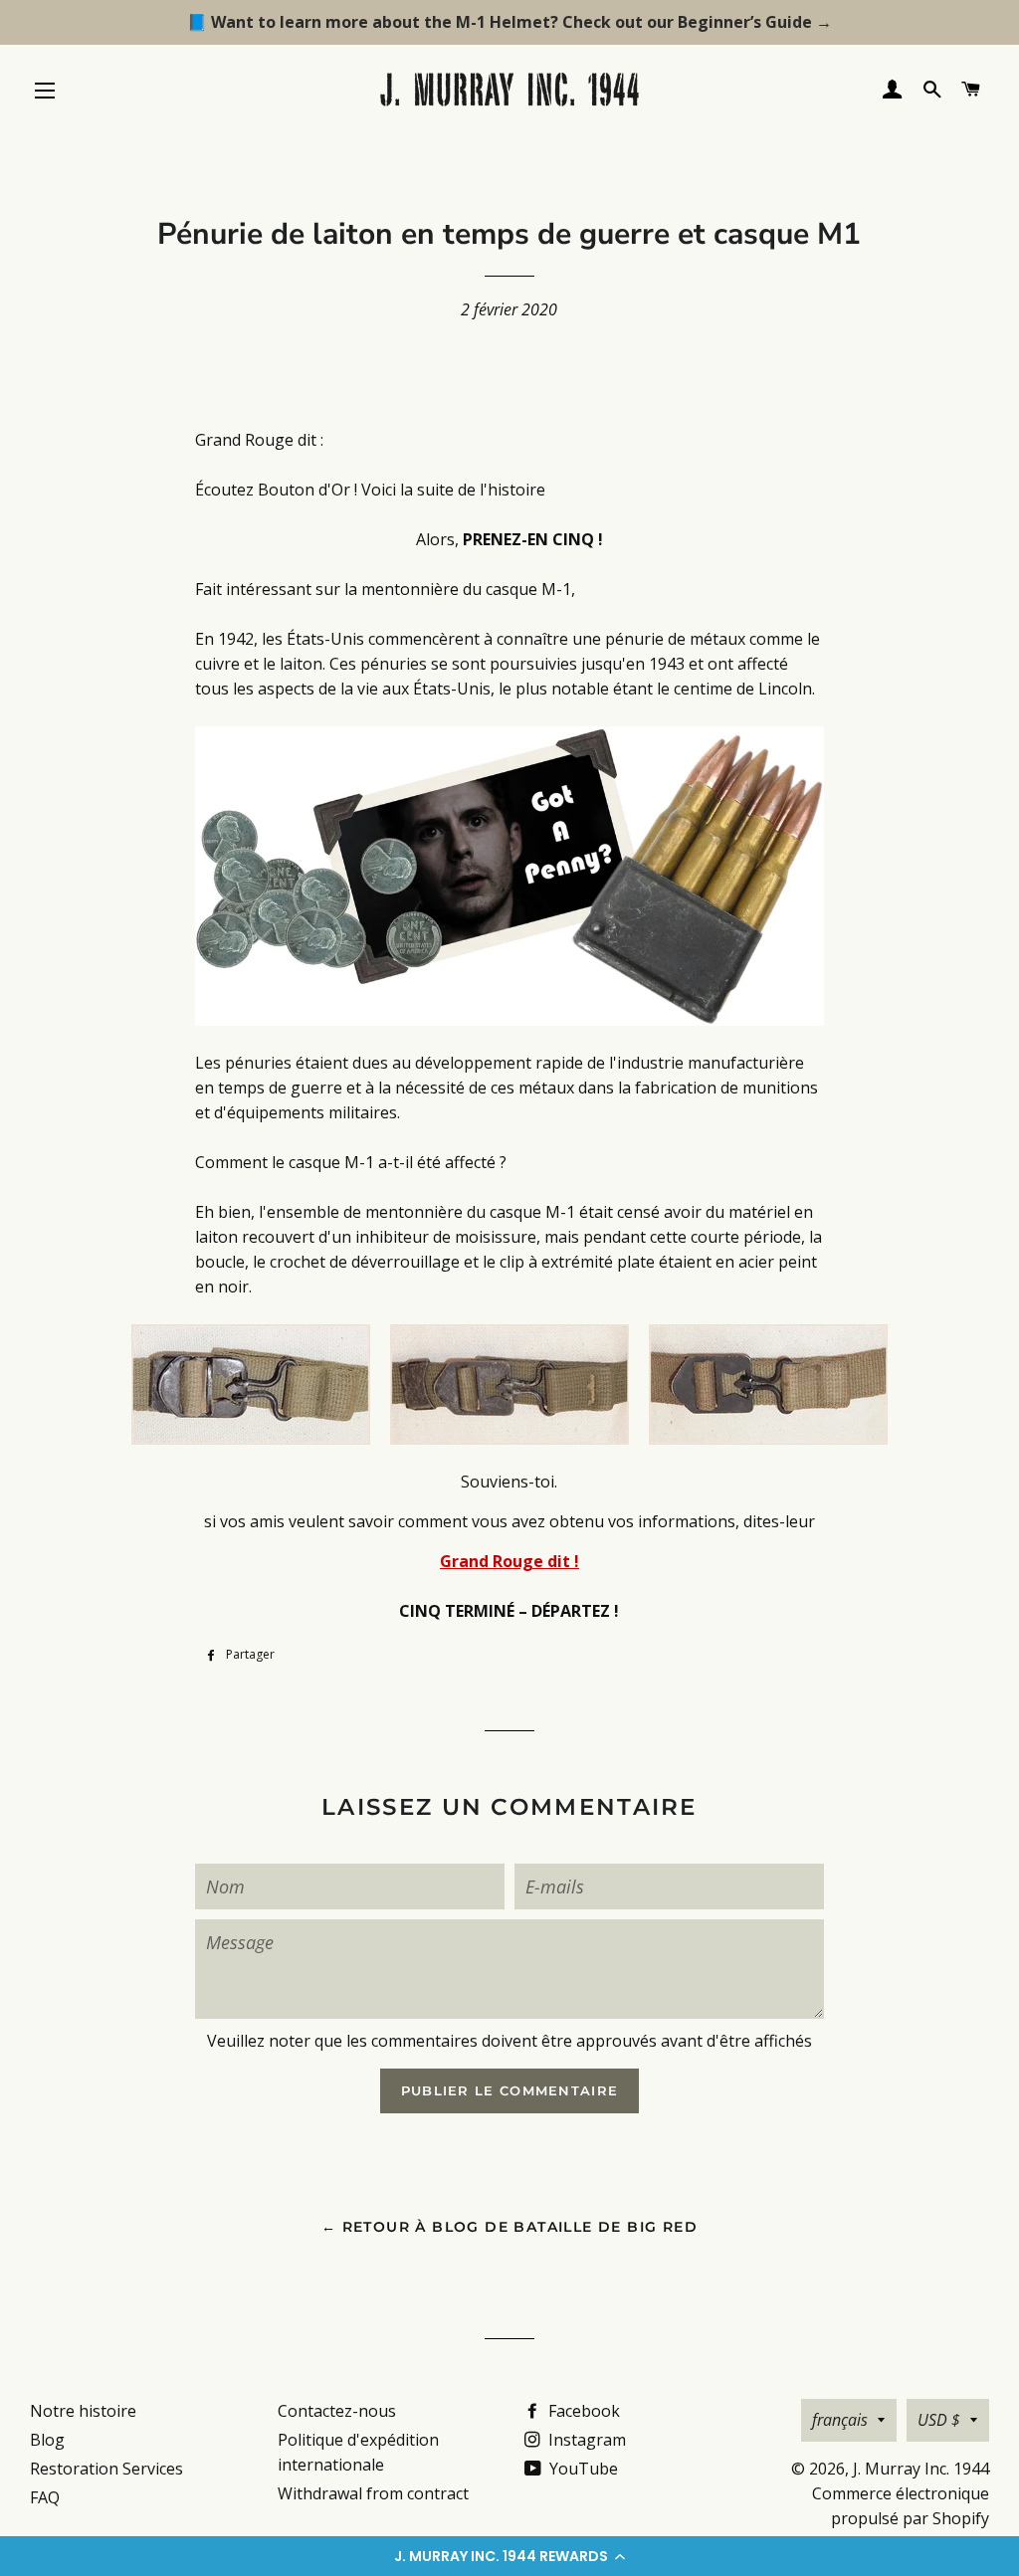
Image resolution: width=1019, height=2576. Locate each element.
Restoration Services (106, 2469)
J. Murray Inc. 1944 (921, 2469)
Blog (47, 2440)
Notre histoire (83, 2411)
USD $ (939, 2420)
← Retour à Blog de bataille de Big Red (509, 2227)
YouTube (582, 2469)
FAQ (45, 2497)
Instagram (585, 2440)
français (840, 2420)
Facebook (582, 2411)
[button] (509, 2556)
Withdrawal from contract (373, 2493)
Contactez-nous (337, 2411)
